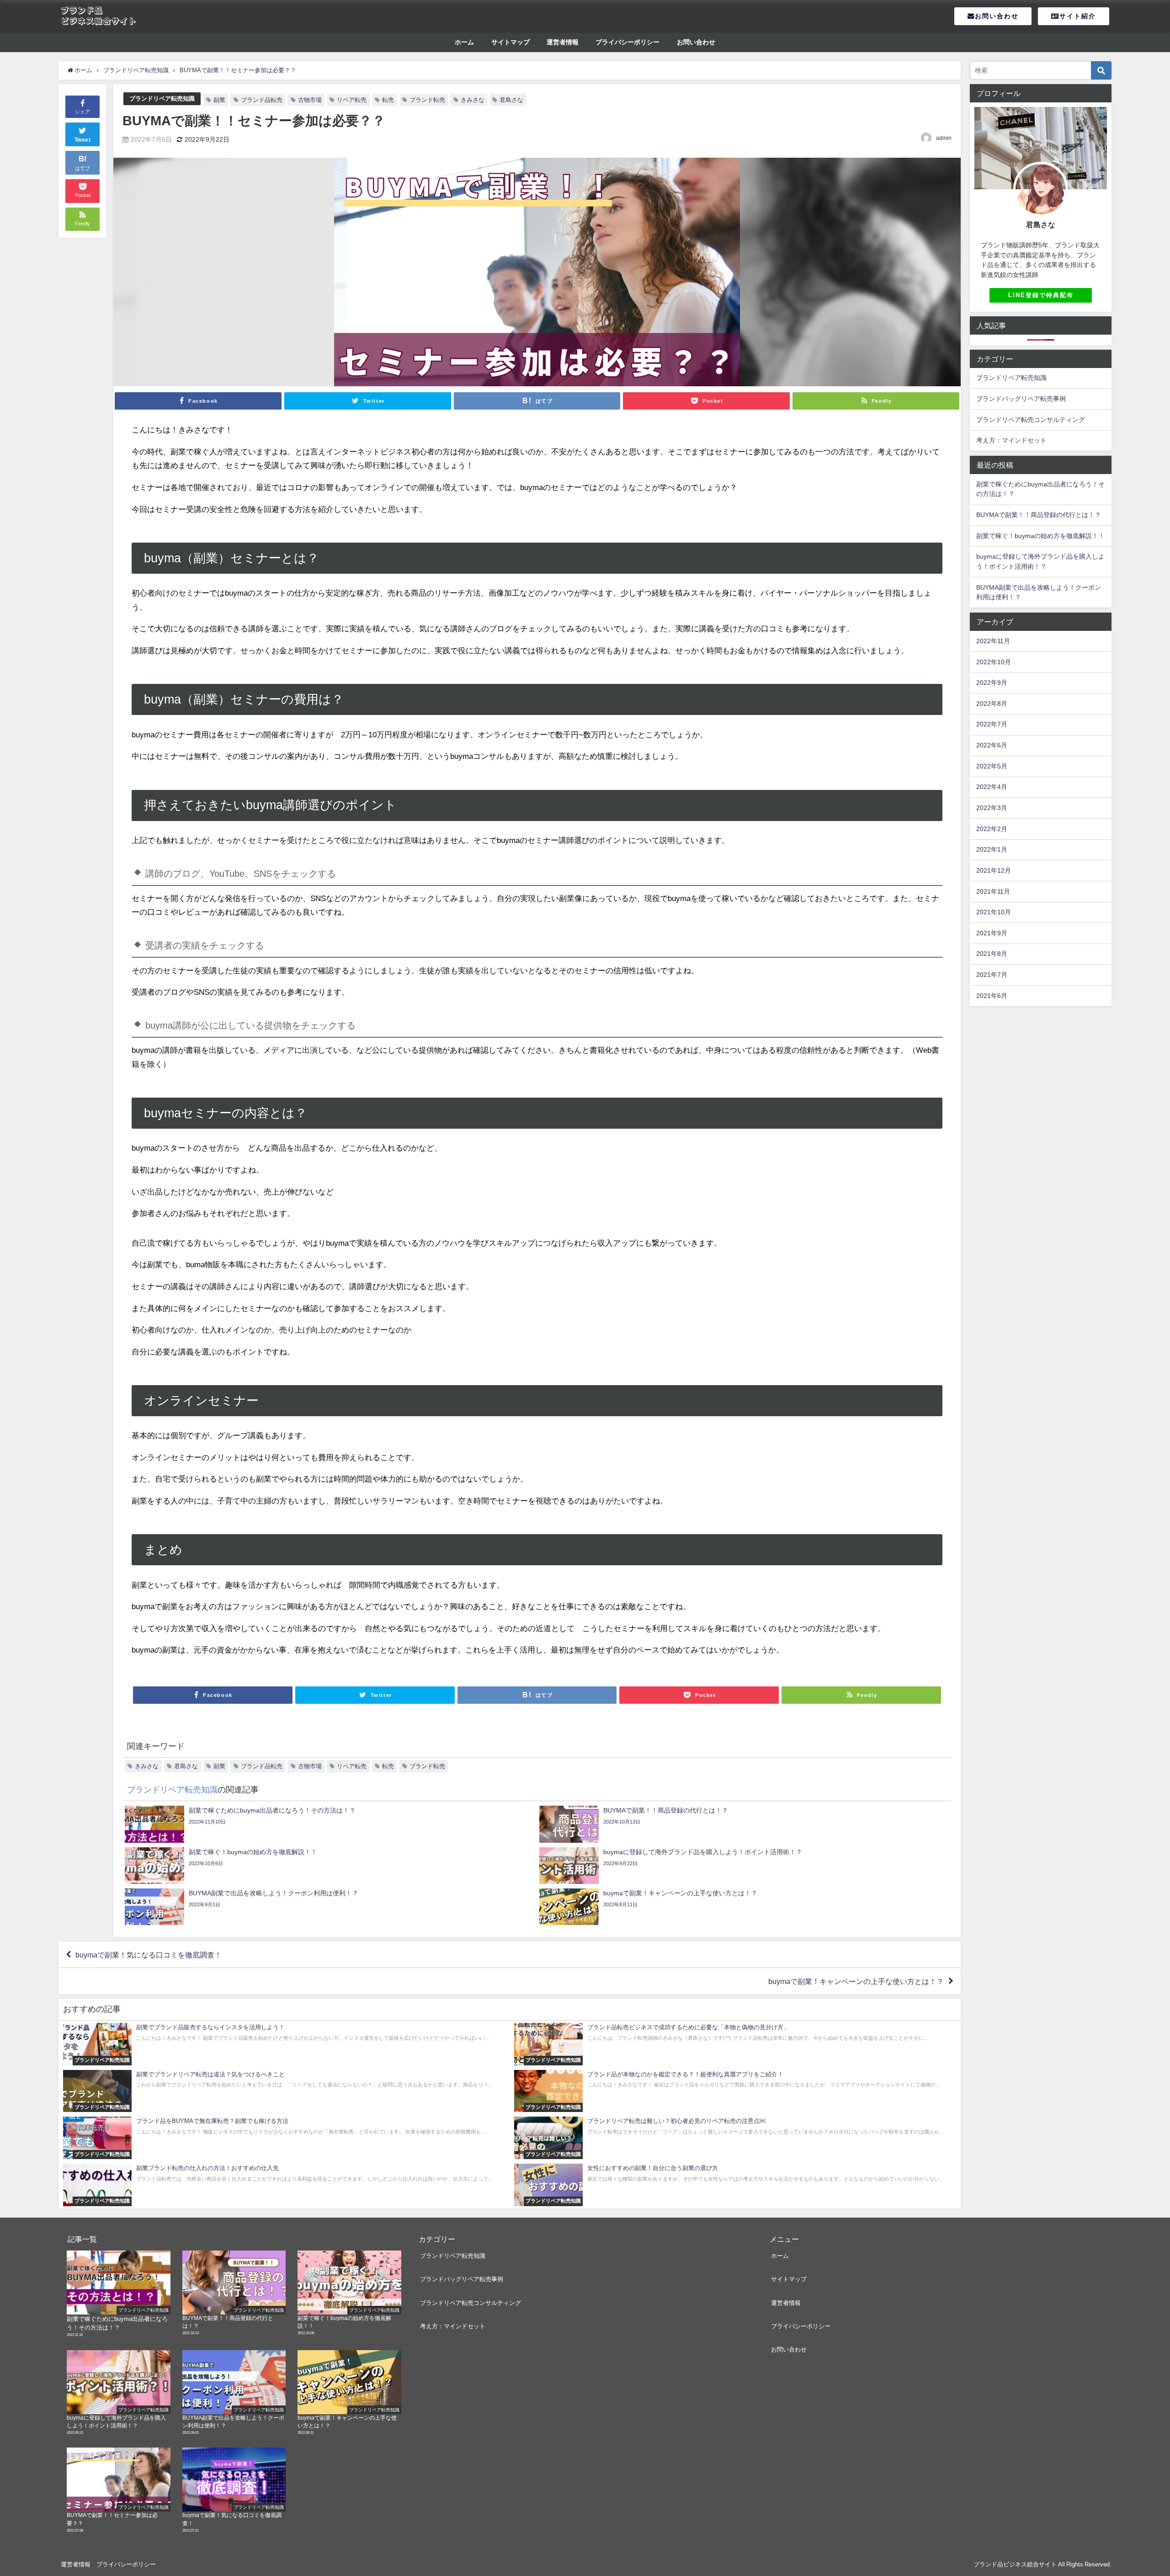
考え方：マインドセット (1011, 440)
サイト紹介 (1078, 16)
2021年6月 (992, 996)
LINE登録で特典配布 (1041, 295)
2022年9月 (992, 683)
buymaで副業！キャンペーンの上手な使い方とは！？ (856, 1981)
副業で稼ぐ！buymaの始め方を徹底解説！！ (1040, 536)
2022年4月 (992, 787)
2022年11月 (993, 641)
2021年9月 (992, 933)
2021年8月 (992, 954)
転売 (388, 100)
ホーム (464, 42)
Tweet (83, 140)
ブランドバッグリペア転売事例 (1021, 399)
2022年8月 (992, 704)
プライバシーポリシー (628, 42)
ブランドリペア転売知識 (162, 99)
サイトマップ (511, 42)
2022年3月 (992, 808)
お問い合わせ (997, 16)
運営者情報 (563, 42)
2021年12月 (994, 870)
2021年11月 (993, 891)
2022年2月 (992, 829)
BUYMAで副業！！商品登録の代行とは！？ (1039, 515)
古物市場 (310, 100)
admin (944, 138)
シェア (82, 112)
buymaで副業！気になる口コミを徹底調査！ (149, 1955)
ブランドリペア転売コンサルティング (1031, 420)
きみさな (473, 100)
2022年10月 (994, 662)
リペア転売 (352, 100)
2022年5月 (992, 766)
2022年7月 (992, 724)
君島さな (511, 100)
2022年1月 (992, 849)
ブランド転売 (427, 100)
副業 (219, 100)
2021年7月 (992, 975)
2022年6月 (992, 745)
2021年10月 (994, 912)
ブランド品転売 (262, 100)
